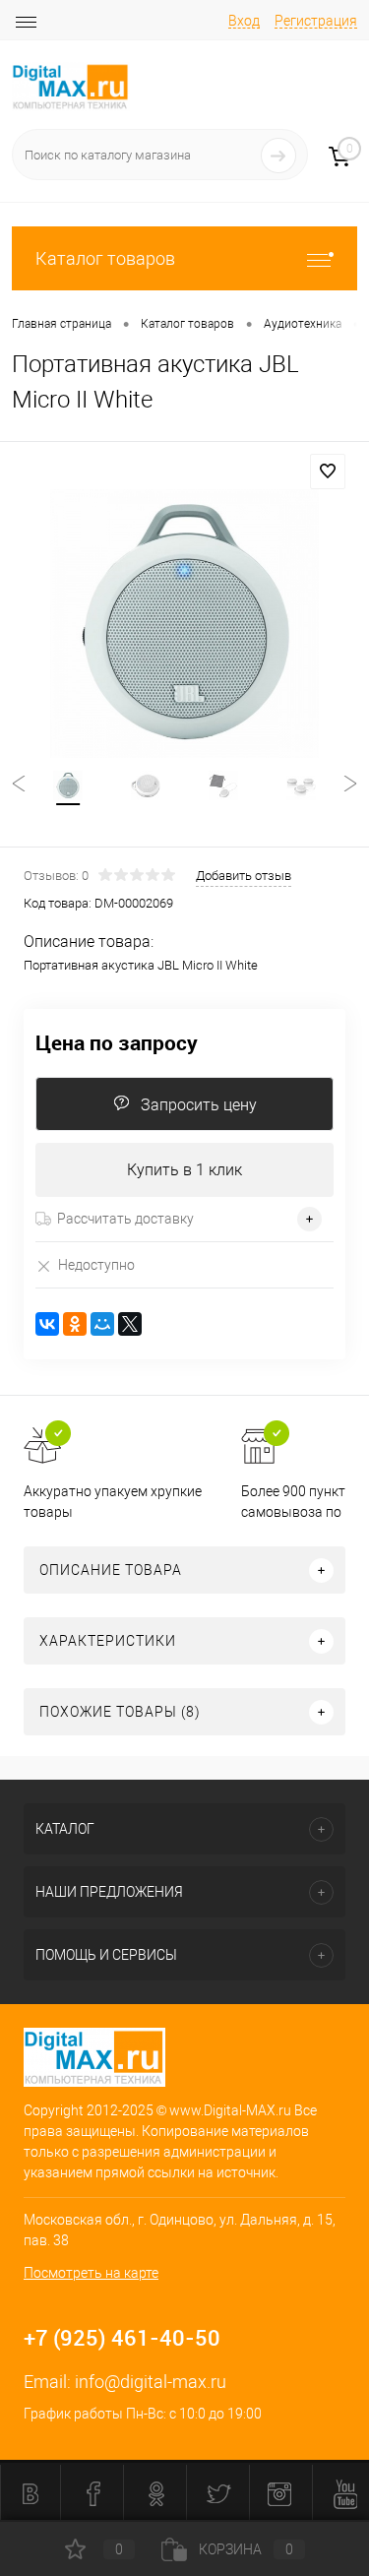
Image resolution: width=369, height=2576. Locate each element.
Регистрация (316, 21)
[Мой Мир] (102, 1324)
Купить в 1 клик (184, 1170)
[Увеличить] (184, 624)
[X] (130, 1324)
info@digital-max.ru (151, 2382)
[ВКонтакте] (47, 1324)
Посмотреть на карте (91, 2273)
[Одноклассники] (75, 1324)
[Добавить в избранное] (328, 471)
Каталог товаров (105, 258)
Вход (244, 21)
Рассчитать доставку (125, 1219)
